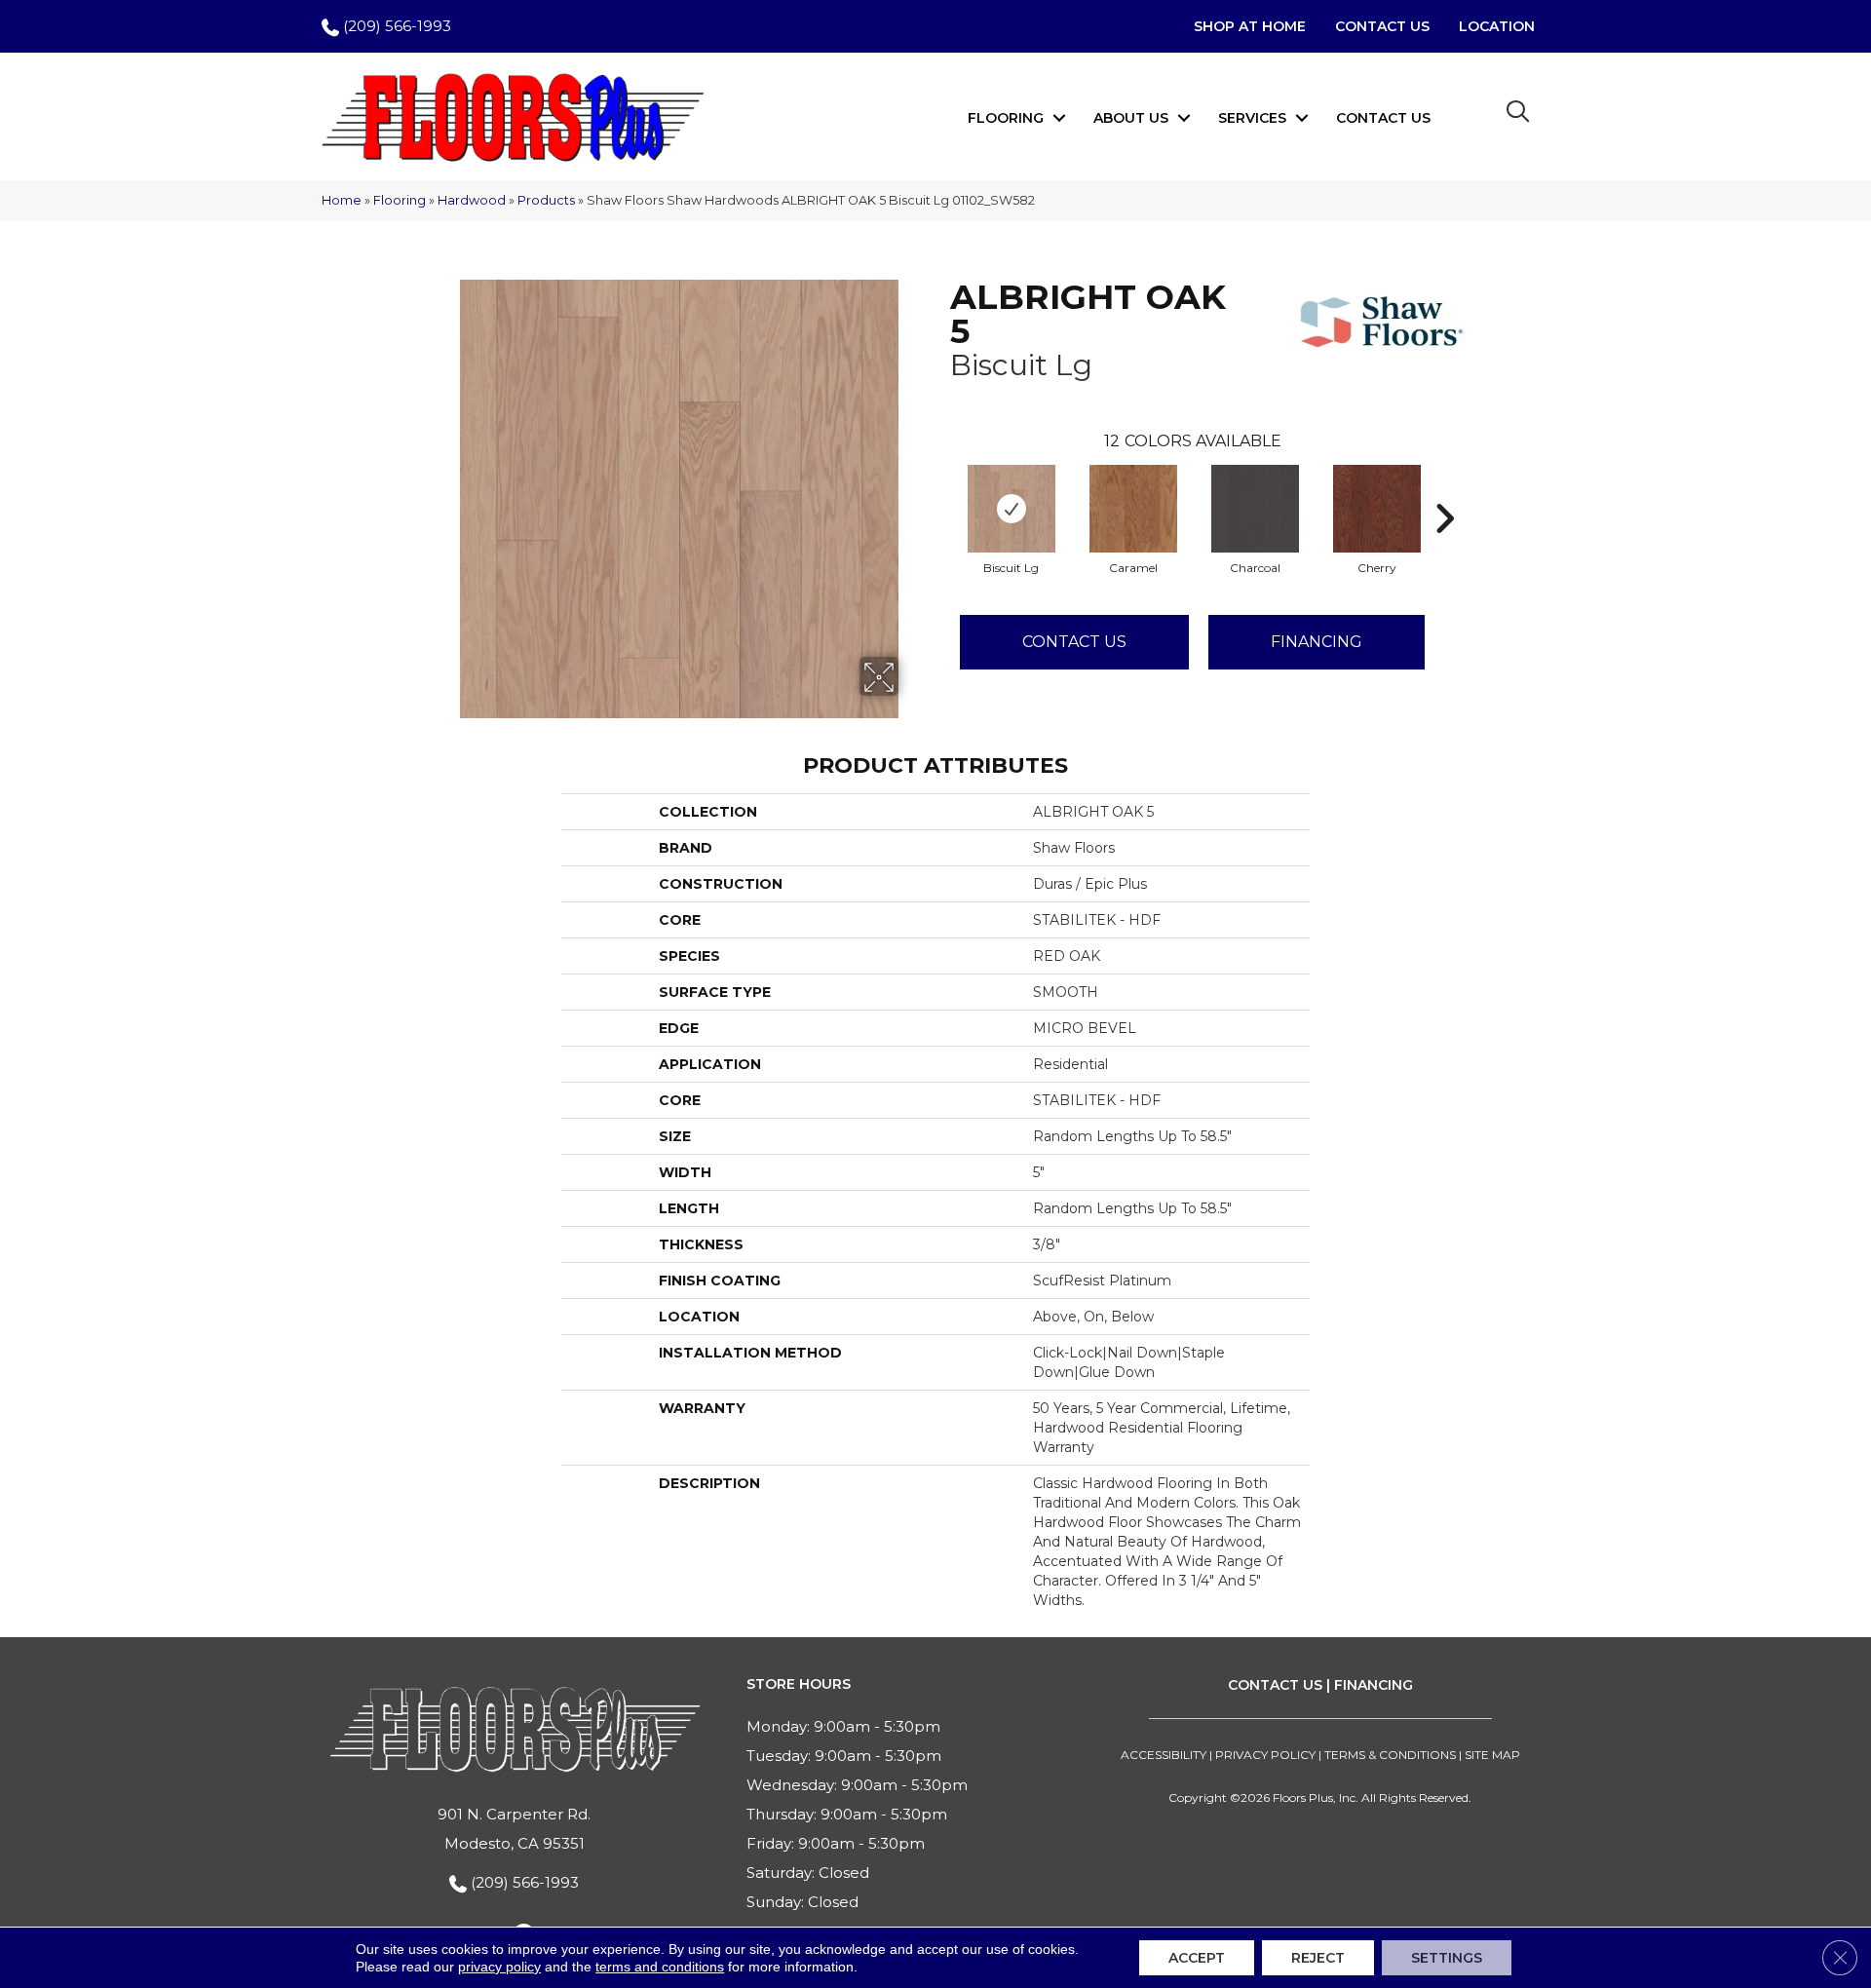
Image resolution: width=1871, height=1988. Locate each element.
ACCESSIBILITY (1164, 1755)
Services (1252, 118)
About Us (1131, 118)
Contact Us (1383, 118)
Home (342, 200)
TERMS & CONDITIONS (1390, 1755)
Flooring (1006, 118)
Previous (940, 489)
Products (546, 200)
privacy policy (499, 1967)
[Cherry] (1377, 509)
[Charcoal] (1255, 509)
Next (1444, 489)
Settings (1447, 1958)
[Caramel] (1133, 509)
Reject (1318, 1958)
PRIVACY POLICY (1265, 1755)
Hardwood (472, 200)
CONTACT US (1275, 1685)
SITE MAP (1492, 1755)
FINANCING (1374, 1685)
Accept (1197, 1958)
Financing (1317, 642)
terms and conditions (660, 1967)
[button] (1059, 118)
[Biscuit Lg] (1012, 509)
